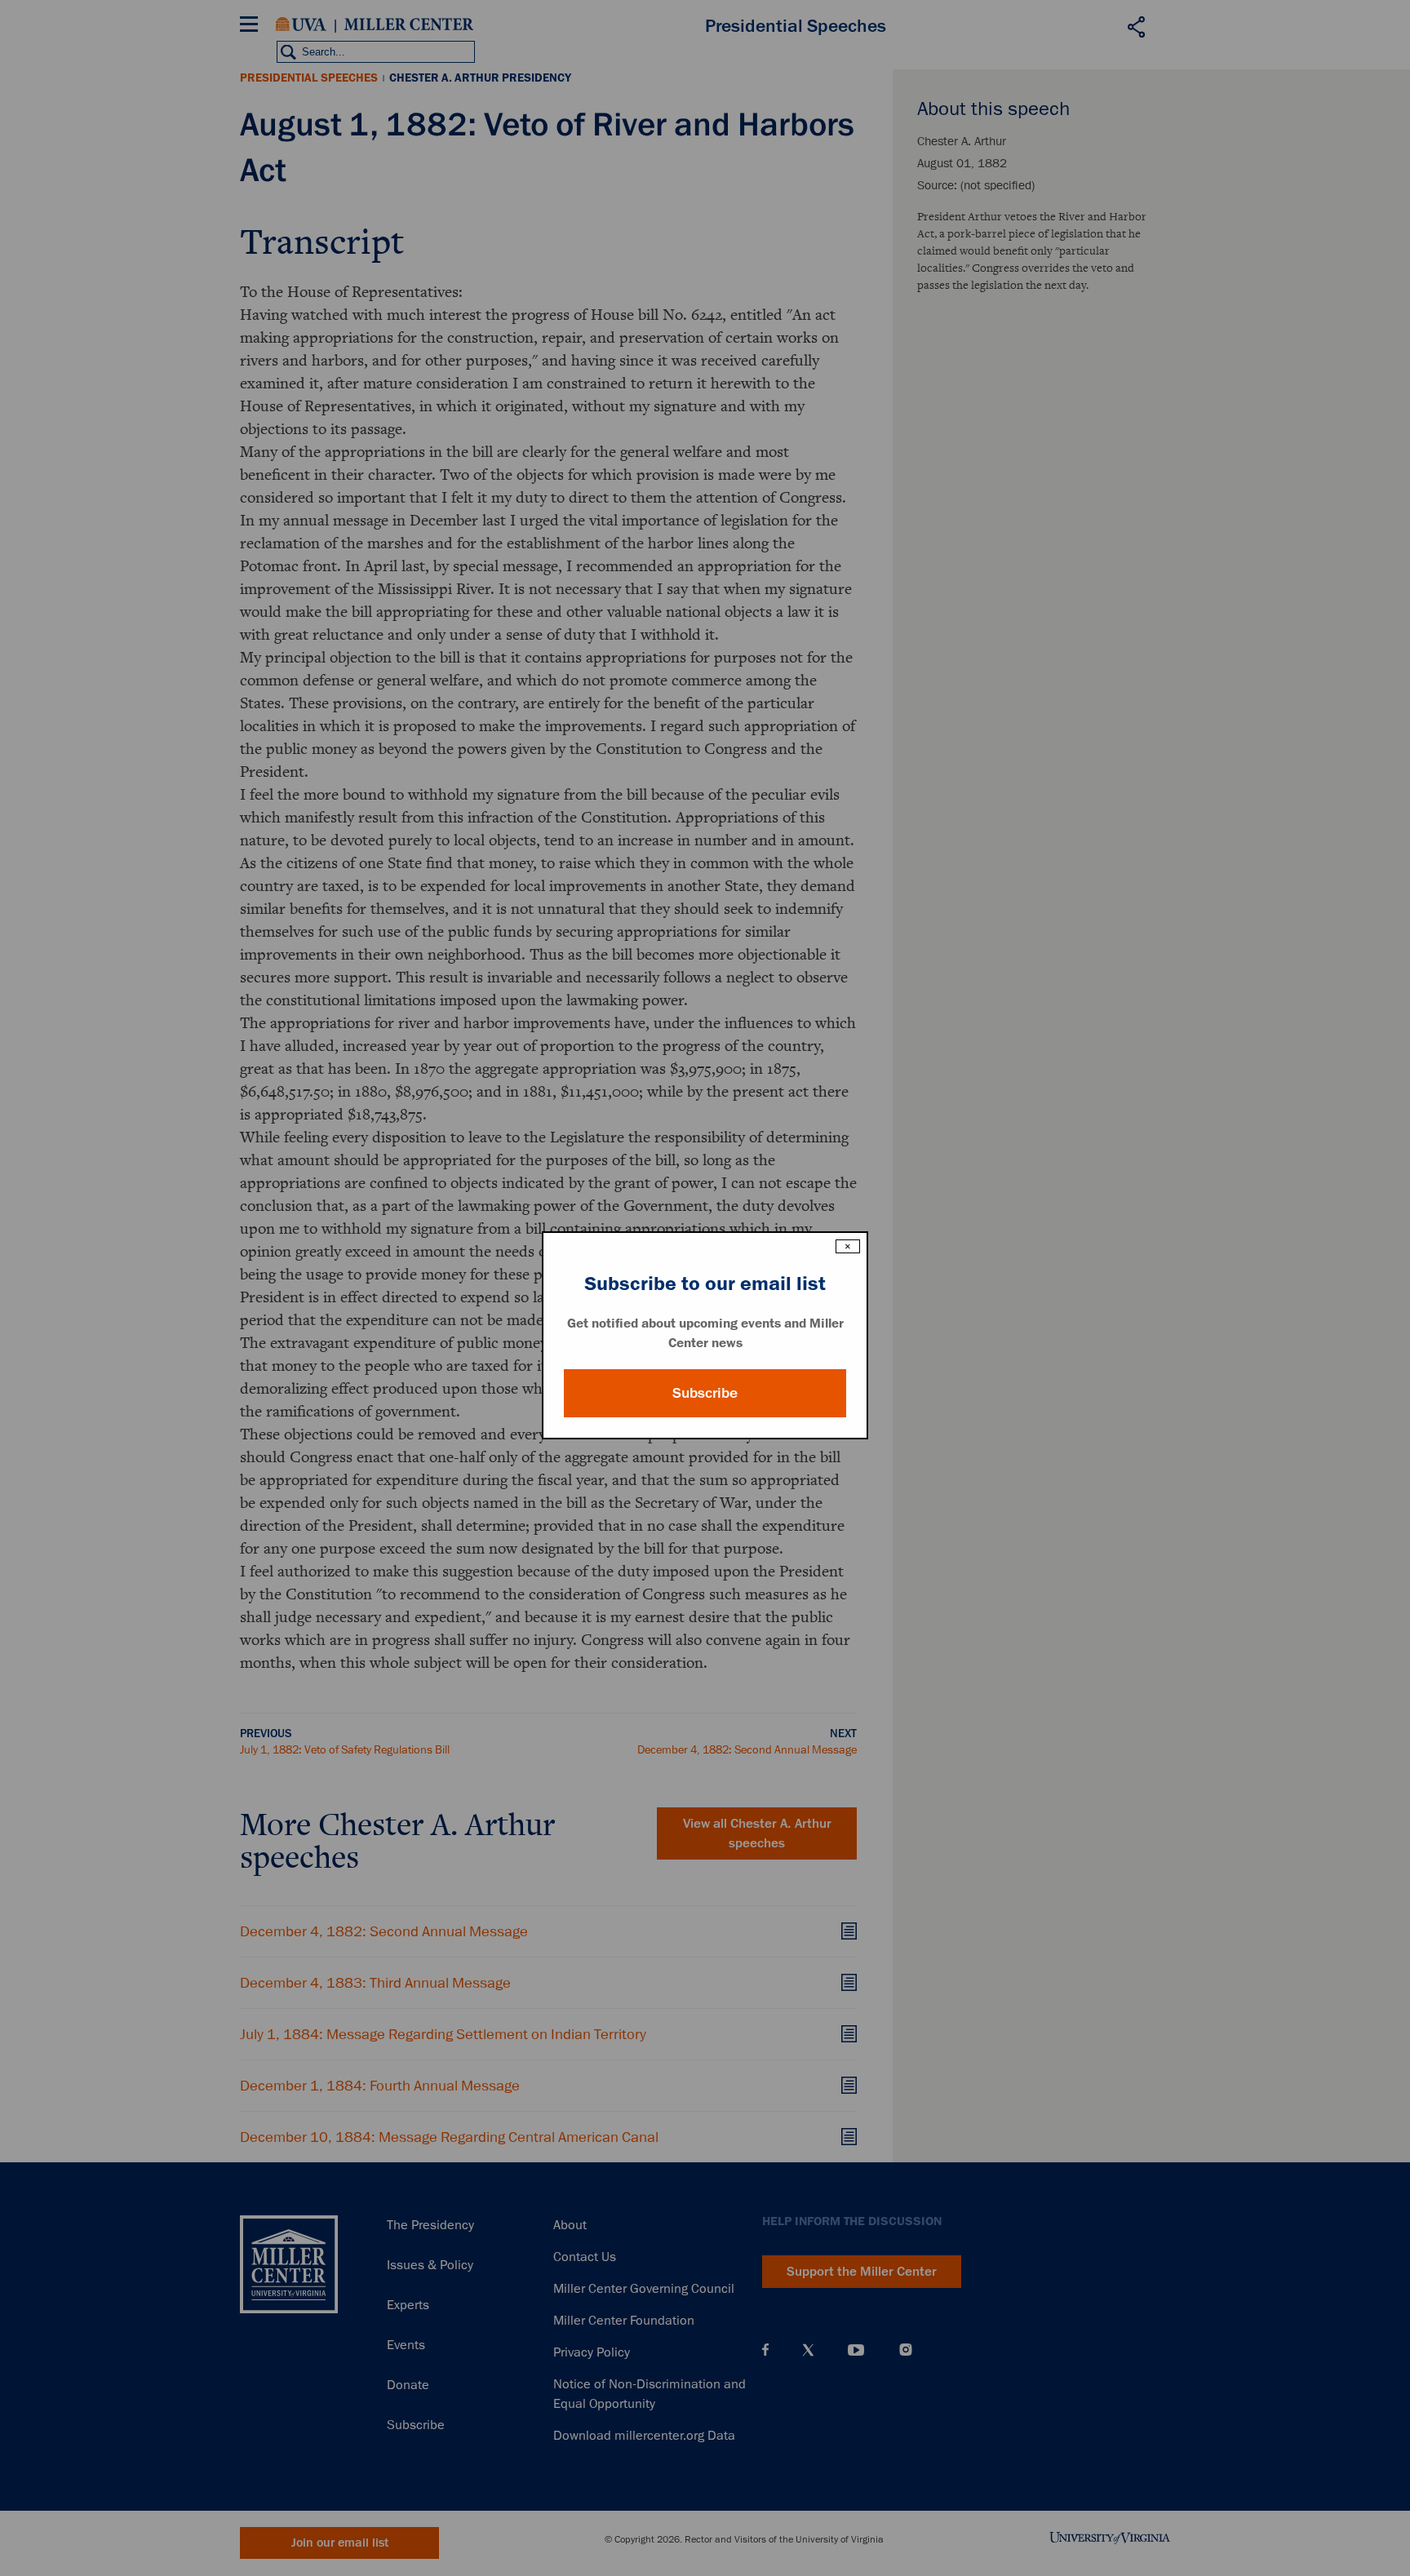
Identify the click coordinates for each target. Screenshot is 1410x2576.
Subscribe (705, 1393)
